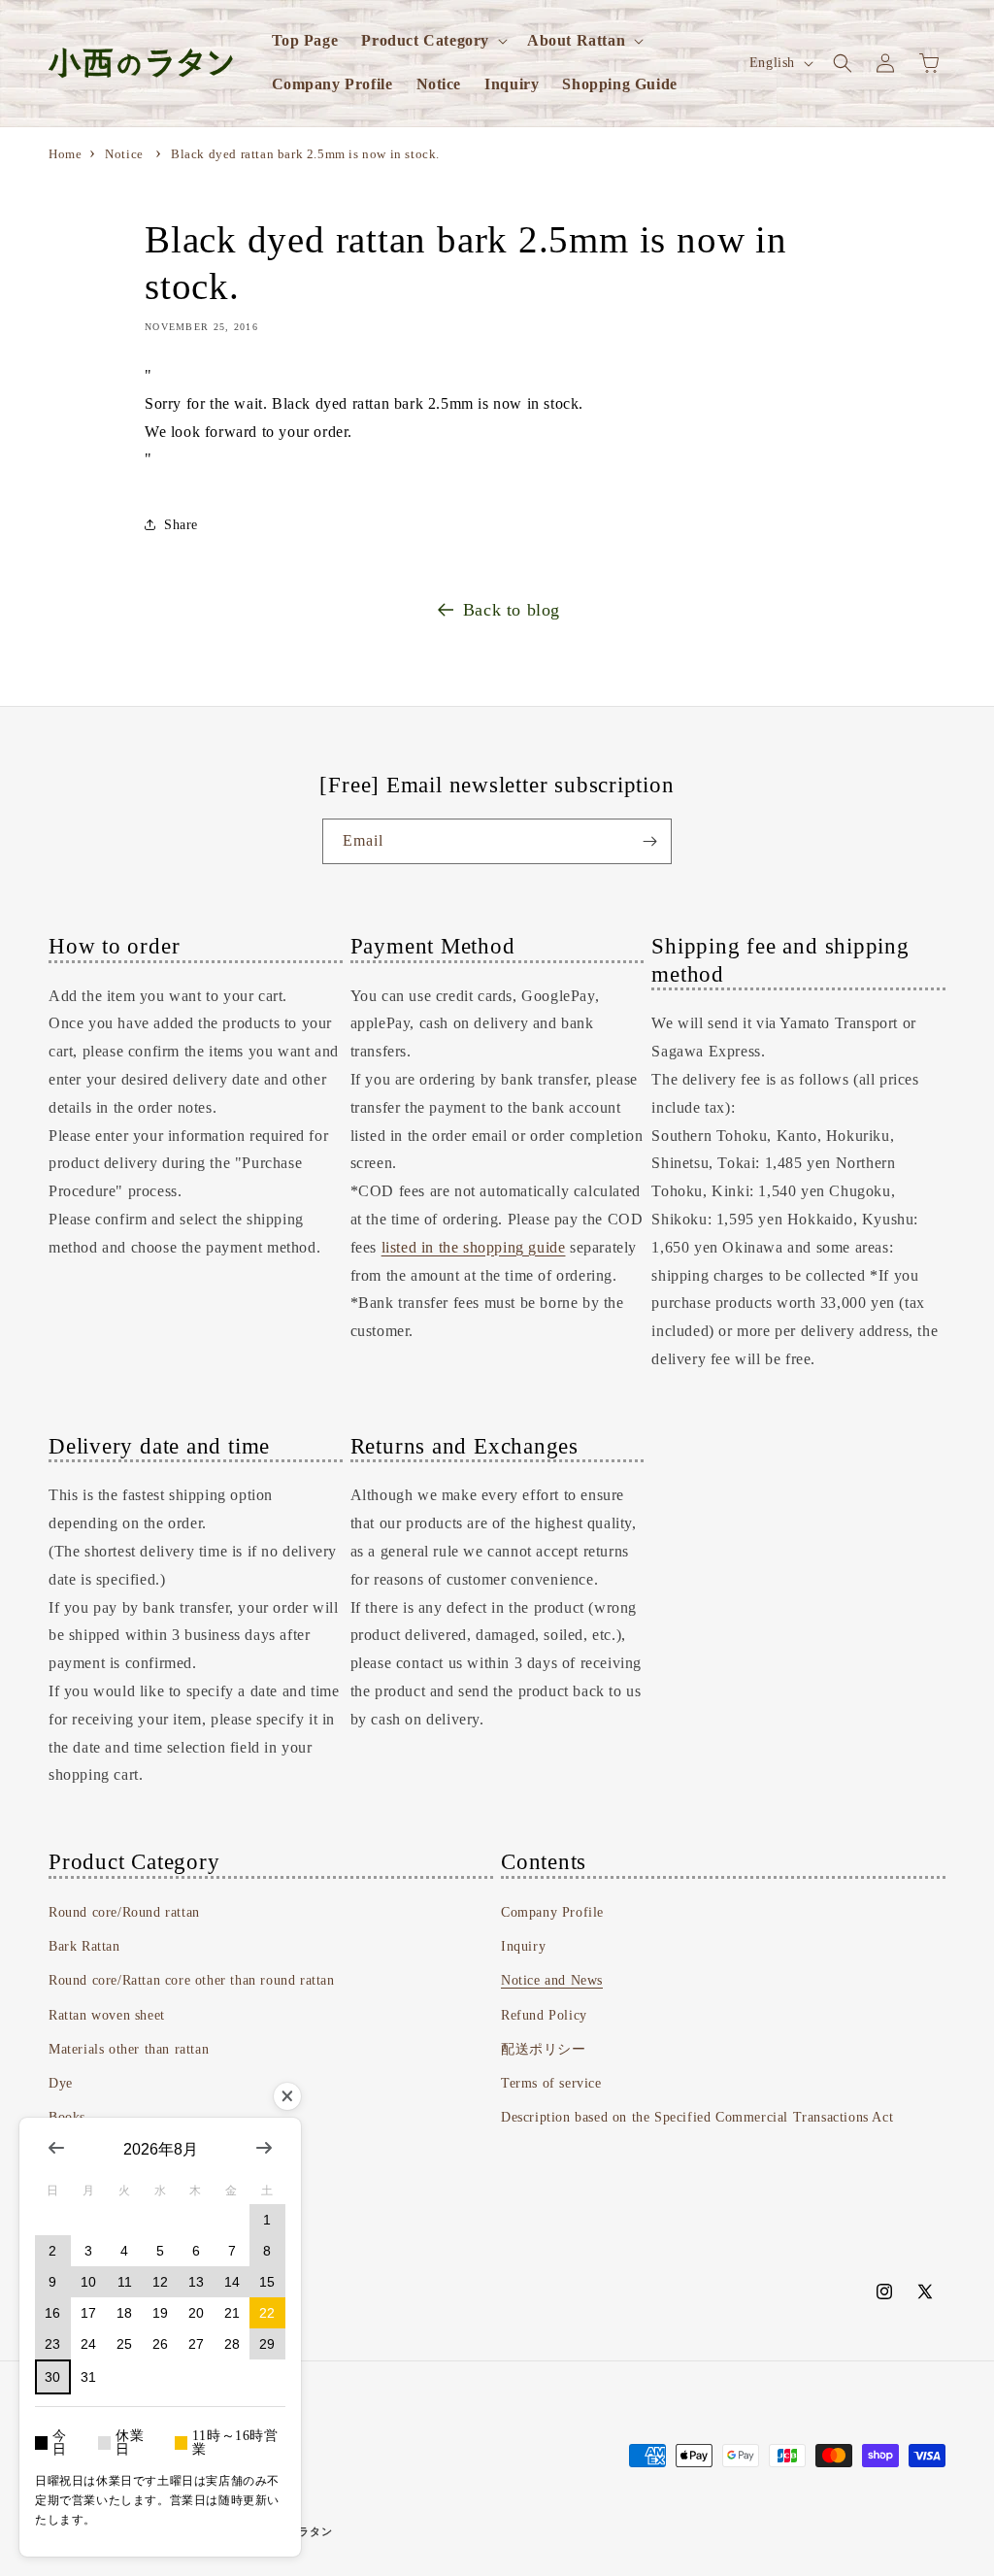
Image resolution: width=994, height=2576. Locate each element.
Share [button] (181, 525)
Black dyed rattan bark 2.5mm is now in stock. (305, 154)
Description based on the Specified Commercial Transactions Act (697, 2117)
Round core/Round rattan (124, 1912)
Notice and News (552, 1980)
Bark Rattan (84, 1946)
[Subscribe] (649, 841)
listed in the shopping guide (474, 1247)
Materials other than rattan (129, 2049)
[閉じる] (287, 2096)
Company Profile (552, 1912)
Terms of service (551, 2083)
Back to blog (512, 610)
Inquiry (523, 1946)
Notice (124, 154)
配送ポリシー (544, 2049)
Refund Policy (544, 2015)
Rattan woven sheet (107, 2015)
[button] (432, 41)
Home (65, 154)
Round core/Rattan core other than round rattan (192, 1980)
